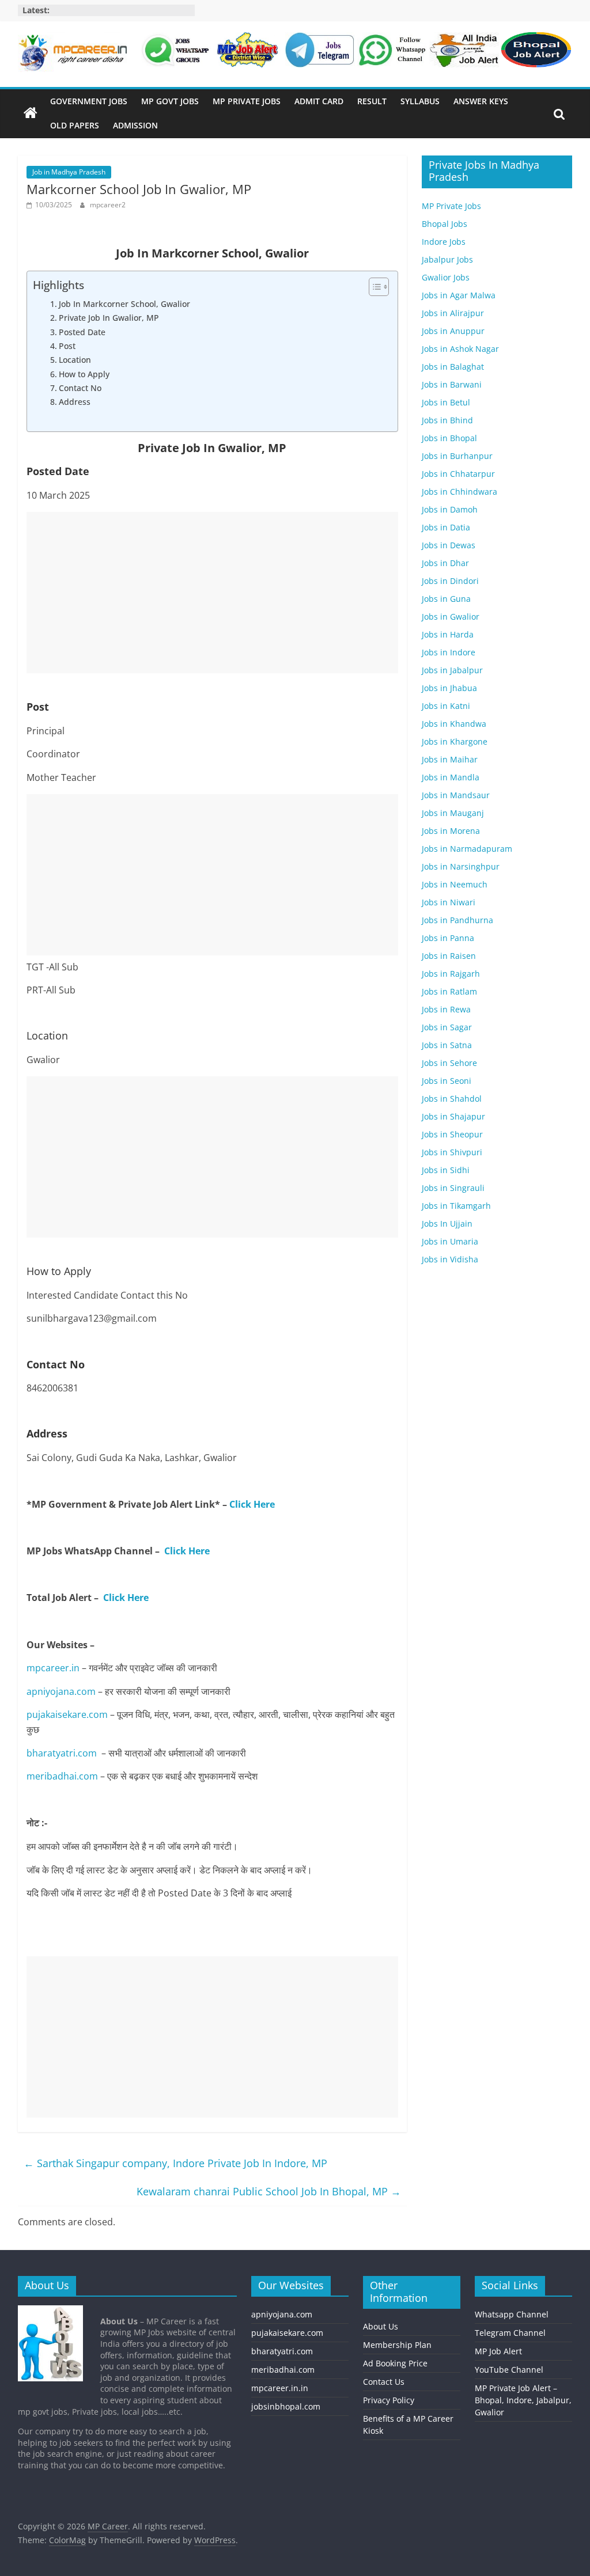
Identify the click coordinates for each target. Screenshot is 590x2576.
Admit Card (319, 101)
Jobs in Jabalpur (452, 670)
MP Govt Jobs (170, 101)
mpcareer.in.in (280, 2388)
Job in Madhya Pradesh (69, 172)
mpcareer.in (53, 1668)
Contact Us (384, 2382)
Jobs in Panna (448, 938)
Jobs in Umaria (450, 1241)
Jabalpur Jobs (447, 259)
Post (67, 346)
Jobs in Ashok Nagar (460, 349)
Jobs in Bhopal (449, 438)
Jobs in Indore (449, 652)
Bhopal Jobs (445, 224)
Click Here (252, 1504)
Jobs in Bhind (447, 420)
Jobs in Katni (446, 706)
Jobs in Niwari (449, 902)
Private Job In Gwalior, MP (109, 318)
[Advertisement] (212, 593)
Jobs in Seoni (447, 1081)
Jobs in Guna (446, 599)
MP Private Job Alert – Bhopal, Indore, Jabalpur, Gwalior (523, 2400)
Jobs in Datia (446, 527)
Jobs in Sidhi (446, 1170)
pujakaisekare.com (67, 1714)
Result (372, 101)
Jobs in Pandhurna (457, 920)
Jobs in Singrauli (453, 1188)
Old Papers (75, 125)
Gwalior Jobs (446, 277)
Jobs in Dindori (450, 581)
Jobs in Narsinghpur (461, 866)
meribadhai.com (62, 1776)
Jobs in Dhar (445, 563)
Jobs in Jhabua (449, 688)
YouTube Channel (509, 2370)
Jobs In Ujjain (447, 1223)
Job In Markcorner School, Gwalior (124, 304)
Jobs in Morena (451, 831)
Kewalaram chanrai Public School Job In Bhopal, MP (269, 2191)
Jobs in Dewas (449, 545)
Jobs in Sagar (447, 1027)
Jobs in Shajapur (453, 1116)
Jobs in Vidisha (450, 1259)
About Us (381, 2326)
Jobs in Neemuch (455, 884)
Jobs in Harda (448, 634)
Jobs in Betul (446, 402)
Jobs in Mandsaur (456, 795)
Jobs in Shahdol (452, 1099)
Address (75, 402)
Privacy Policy (389, 2400)
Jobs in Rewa (446, 1009)
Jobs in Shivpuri (452, 1152)
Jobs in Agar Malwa (459, 295)
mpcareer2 (108, 205)
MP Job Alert (498, 2351)
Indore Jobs (444, 242)
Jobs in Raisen (449, 956)
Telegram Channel (510, 2333)
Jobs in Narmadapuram (467, 849)
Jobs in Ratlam (449, 991)
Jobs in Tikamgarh (456, 1206)
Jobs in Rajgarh (451, 974)
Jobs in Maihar (450, 759)
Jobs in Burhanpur (457, 456)
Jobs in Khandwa (454, 724)
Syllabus (420, 101)
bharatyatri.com (62, 1753)
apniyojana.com (61, 1691)
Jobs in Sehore (449, 1063)
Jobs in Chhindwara (459, 492)
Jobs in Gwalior (451, 617)
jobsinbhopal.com (286, 2406)
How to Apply (84, 374)
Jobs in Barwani (452, 384)
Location (75, 360)
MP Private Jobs (247, 101)
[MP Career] (31, 113)
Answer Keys (481, 101)
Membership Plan (397, 2345)
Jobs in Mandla (451, 777)
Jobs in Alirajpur (453, 313)
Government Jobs (89, 101)
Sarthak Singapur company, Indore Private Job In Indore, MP (175, 2163)
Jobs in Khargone (455, 741)
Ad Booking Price (395, 2363)
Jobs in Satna (447, 1045)
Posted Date (82, 332)
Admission (135, 125)
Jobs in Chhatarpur (458, 474)
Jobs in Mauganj (453, 813)
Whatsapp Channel (512, 2314)
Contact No (80, 388)
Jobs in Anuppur (453, 331)
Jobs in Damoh (450, 509)
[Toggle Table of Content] (373, 287)
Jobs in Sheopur (452, 1134)
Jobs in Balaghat (453, 367)
